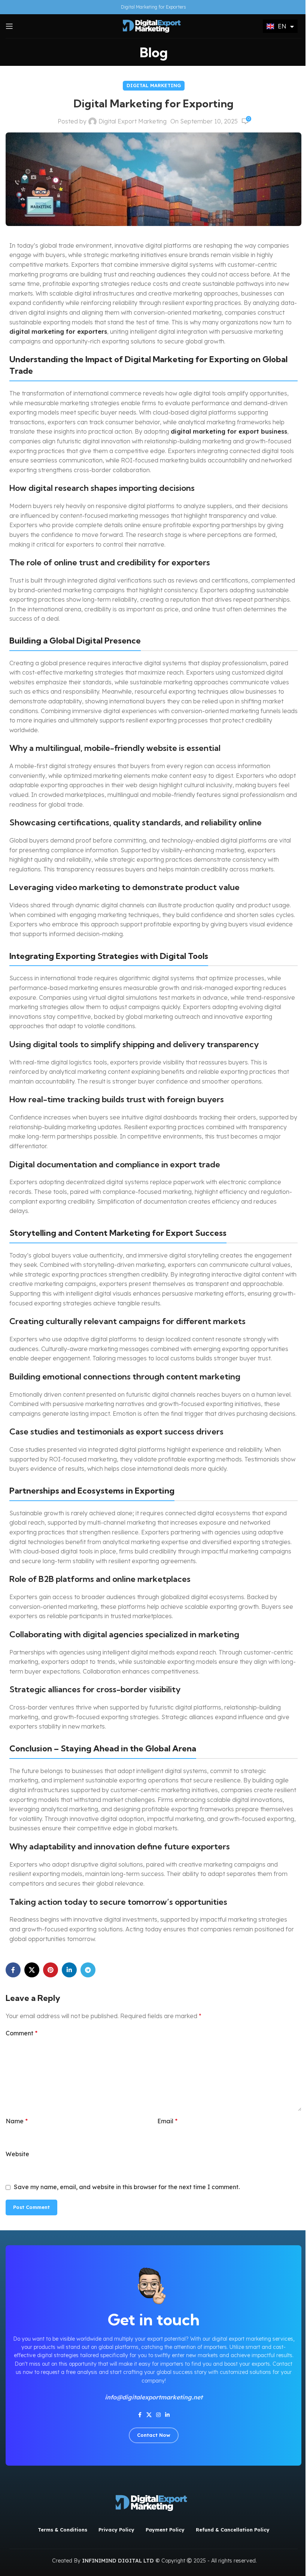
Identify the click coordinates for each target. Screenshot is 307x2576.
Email (167, 2121)
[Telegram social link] (88, 1970)
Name (17, 2121)
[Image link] (153, 2502)
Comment (22, 2033)
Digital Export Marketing (133, 121)
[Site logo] (154, 25)
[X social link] (32, 1970)
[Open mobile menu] (9, 26)
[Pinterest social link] (51, 1970)
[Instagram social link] (158, 2415)
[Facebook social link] (13, 1970)
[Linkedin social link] (69, 1970)
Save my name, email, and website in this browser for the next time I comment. (127, 2187)
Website (17, 2154)
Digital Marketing (154, 85)
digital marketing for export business (229, 431)
